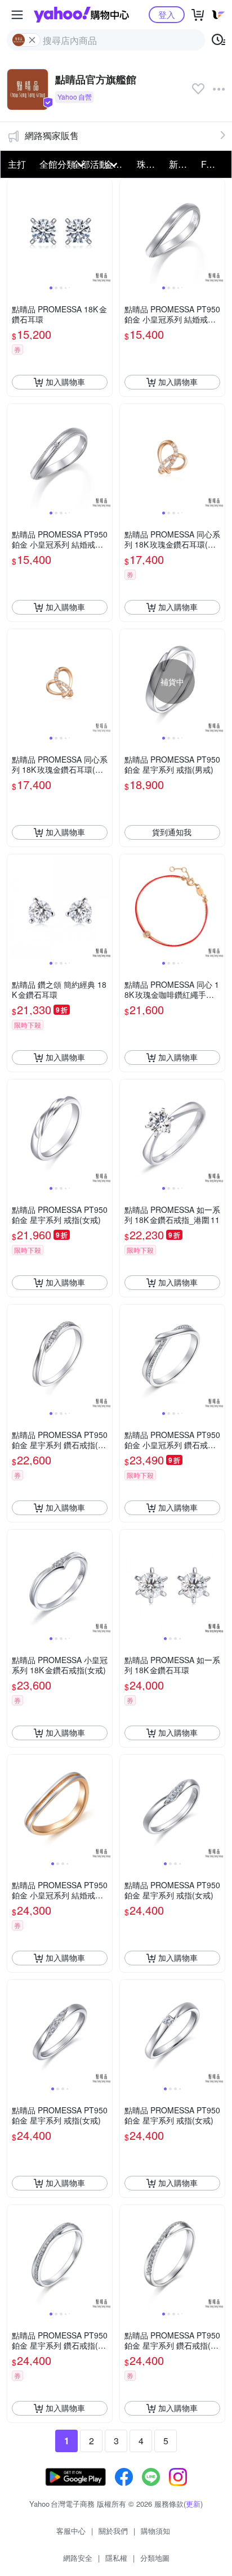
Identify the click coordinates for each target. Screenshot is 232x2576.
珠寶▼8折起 (150, 164)
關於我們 (113, 2531)
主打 (17, 164)
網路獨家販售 (52, 135)
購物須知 (155, 2531)
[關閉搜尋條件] (32, 40)
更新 (193, 2504)
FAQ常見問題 (214, 164)
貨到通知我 (172, 832)
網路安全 (78, 2558)
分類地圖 (155, 2558)
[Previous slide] (15, 231)
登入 (167, 14)
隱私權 (116, 2558)
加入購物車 (65, 382)
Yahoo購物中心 (81, 15)
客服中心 (71, 2531)
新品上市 (182, 164)
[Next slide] (105, 231)
